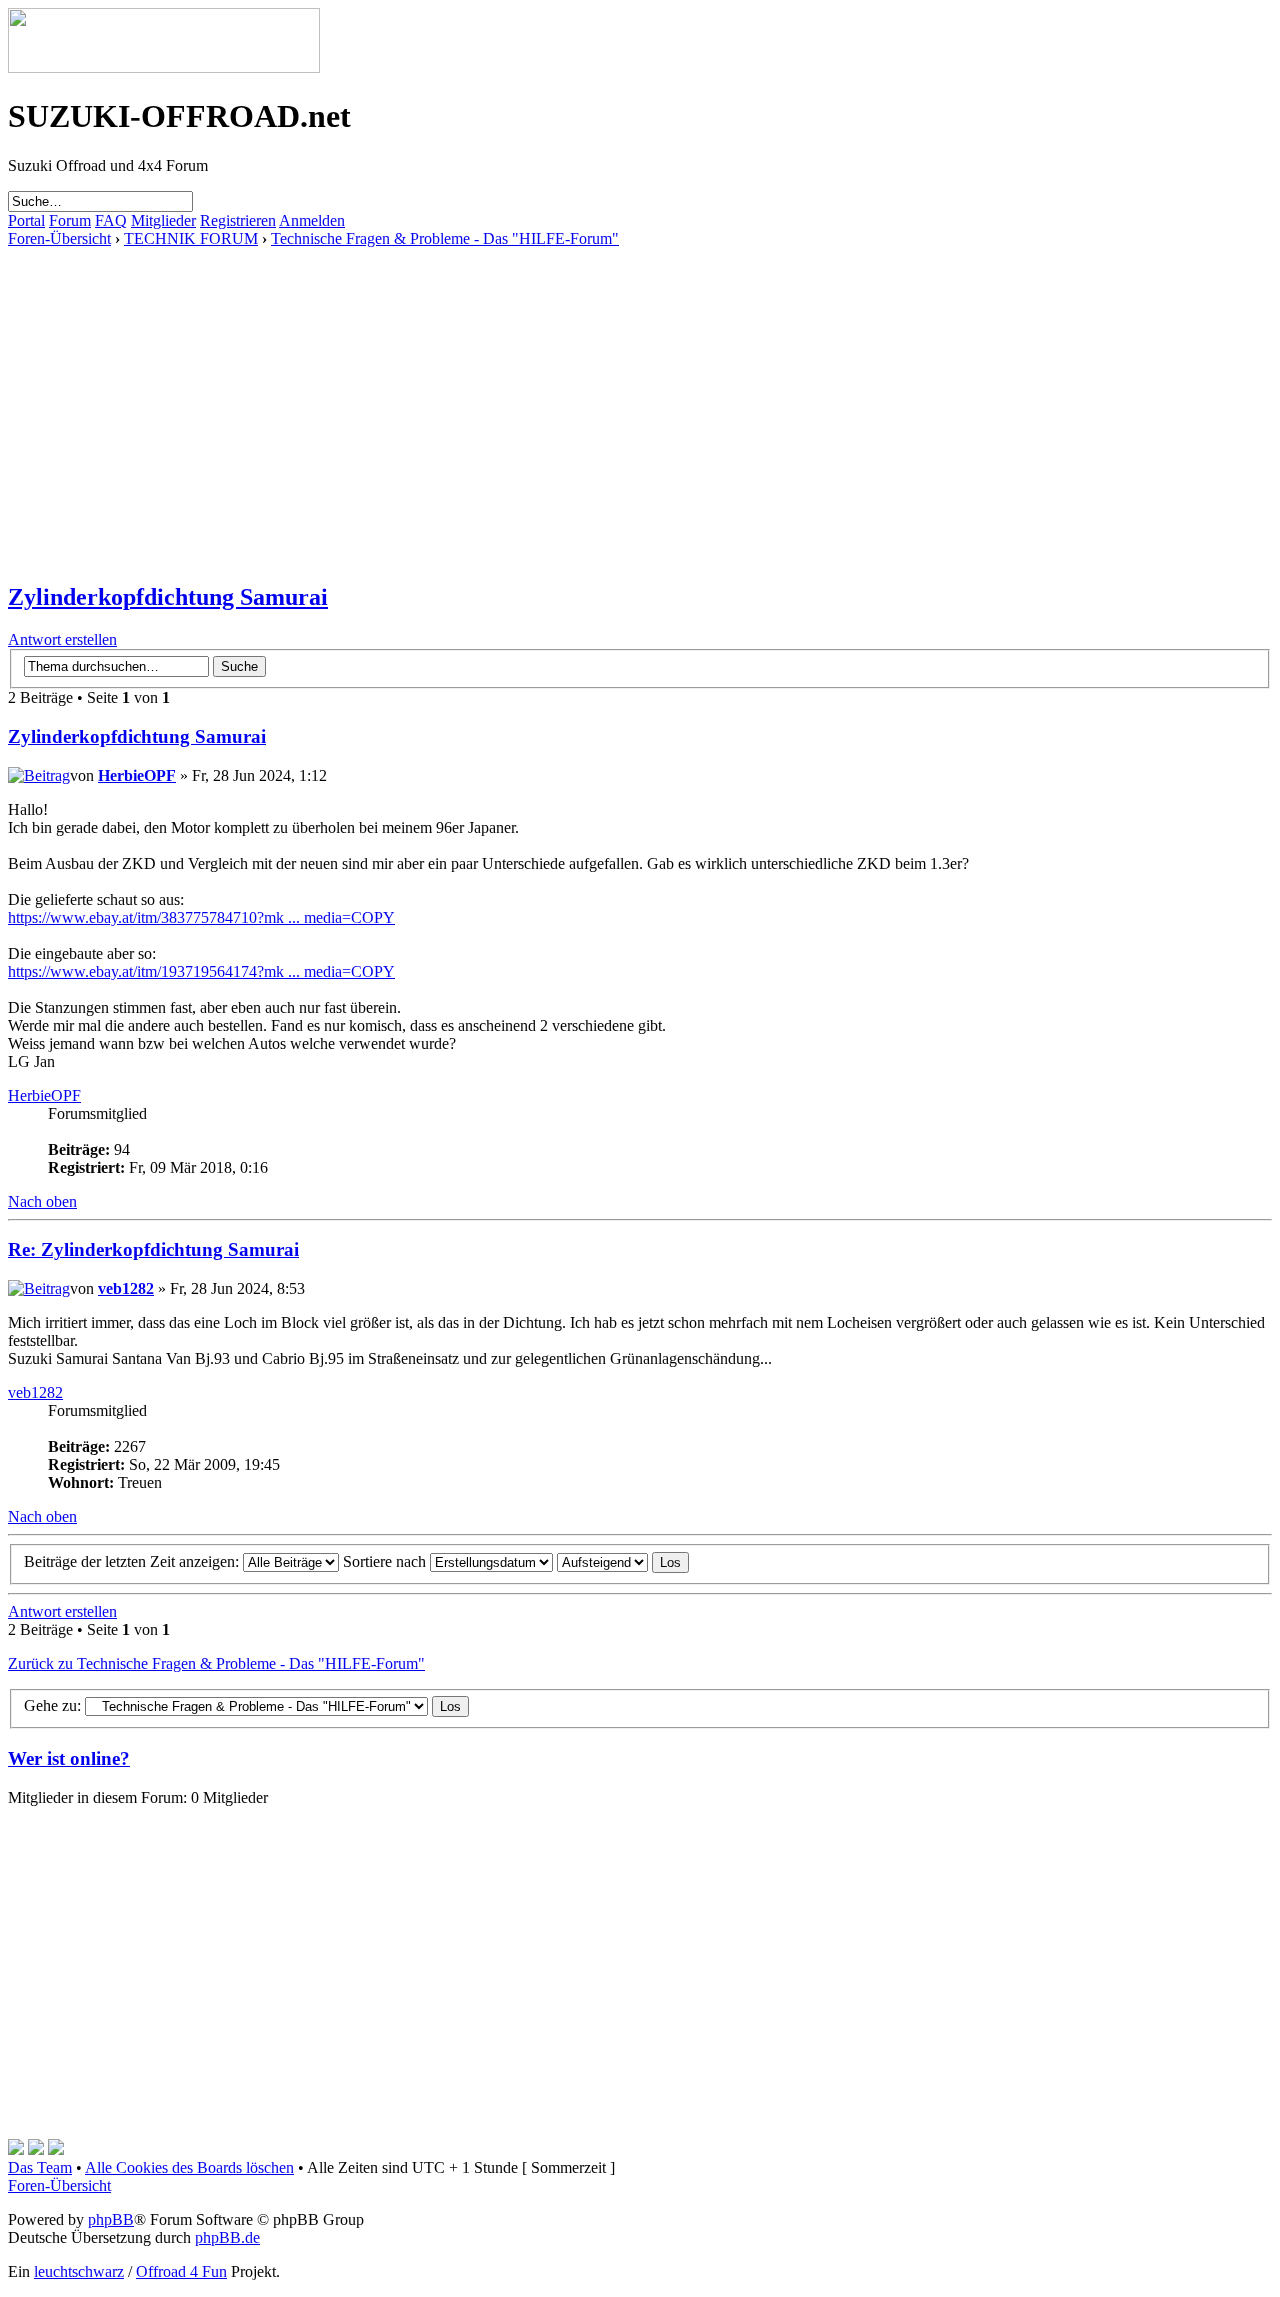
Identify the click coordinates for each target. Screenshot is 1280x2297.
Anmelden (312, 220)
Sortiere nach (386, 1561)
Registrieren (238, 220)
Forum (70, 220)
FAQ (111, 220)
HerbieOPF (137, 775)
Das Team (40, 2167)
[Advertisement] (608, 388)
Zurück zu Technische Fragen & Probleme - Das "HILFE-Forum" (216, 1663)
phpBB (111, 2219)
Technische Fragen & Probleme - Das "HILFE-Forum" (445, 238)
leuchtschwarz (79, 2271)
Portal (26, 220)
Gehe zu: (52, 1705)
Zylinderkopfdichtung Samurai (168, 597)
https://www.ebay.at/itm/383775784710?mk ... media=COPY (201, 917)
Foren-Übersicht (59, 238)
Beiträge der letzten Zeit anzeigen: (133, 1561)
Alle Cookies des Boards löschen (189, 2167)
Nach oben (42, 1201)
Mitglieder (163, 220)
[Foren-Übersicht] (164, 67)
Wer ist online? (69, 1758)
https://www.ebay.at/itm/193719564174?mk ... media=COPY (201, 971)
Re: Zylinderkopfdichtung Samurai (153, 1249)
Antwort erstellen (62, 639)
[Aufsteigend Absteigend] (623, 1561)
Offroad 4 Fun (181, 2271)
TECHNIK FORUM (191, 238)
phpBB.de (227, 2237)
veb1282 (126, 1288)
